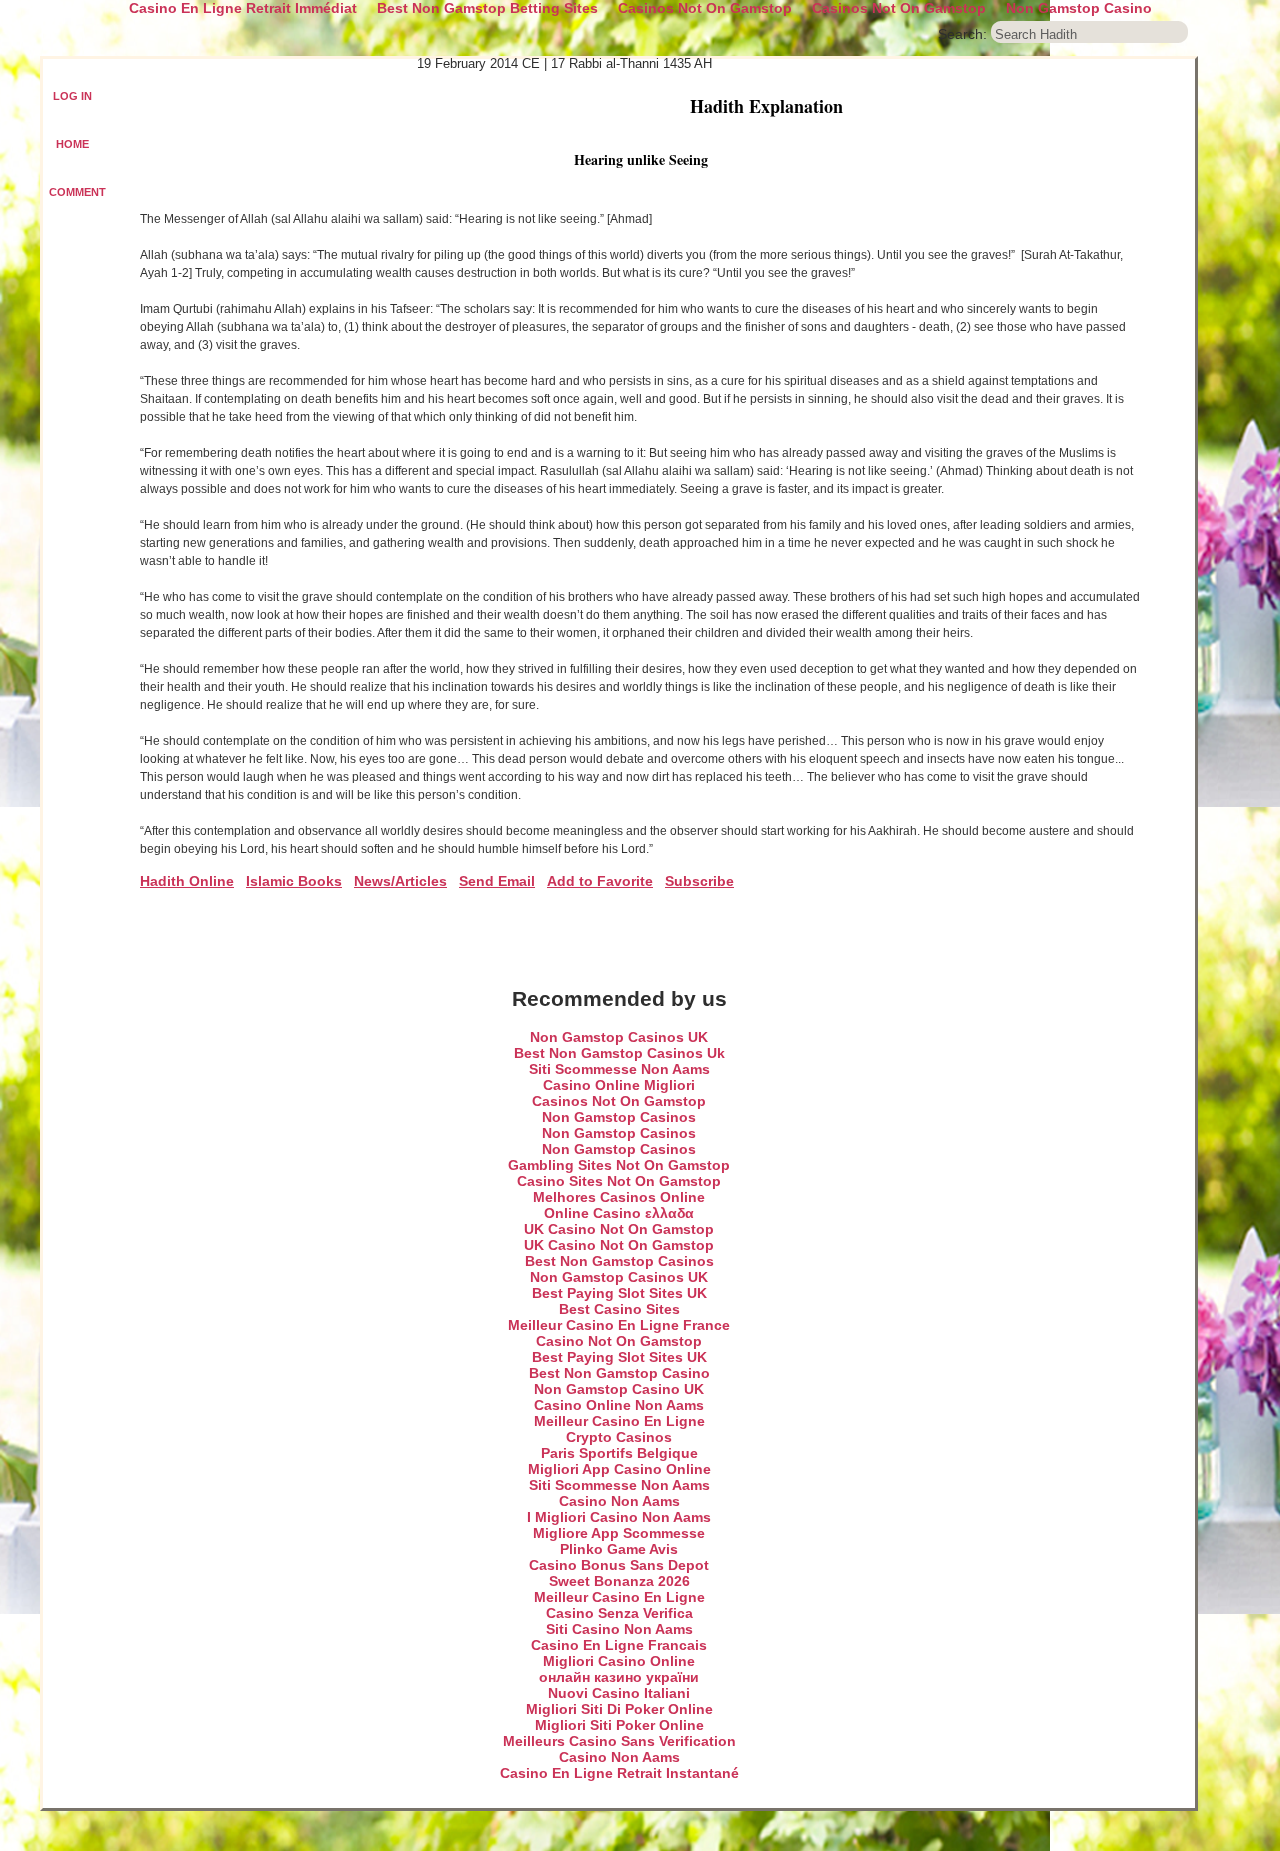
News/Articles (400, 881)
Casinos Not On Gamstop (619, 1101)
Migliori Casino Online (619, 1661)
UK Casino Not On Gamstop (619, 1229)
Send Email (497, 881)
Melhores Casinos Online (619, 1197)
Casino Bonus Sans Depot (619, 1565)
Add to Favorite (600, 881)
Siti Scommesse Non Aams (619, 1069)
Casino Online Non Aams (619, 1405)
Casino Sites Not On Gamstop (619, 1181)
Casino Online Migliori (619, 1085)
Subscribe (699, 881)
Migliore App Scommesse (619, 1533)
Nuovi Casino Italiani (619, 1693)
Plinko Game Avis (619, 1549)
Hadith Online (187, 881)
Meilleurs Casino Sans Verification (619, 1741)
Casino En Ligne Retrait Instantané (619, 1773)
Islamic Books (294, 881)
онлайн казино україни (619, 1677)
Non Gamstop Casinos (619, 1117)
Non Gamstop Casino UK (619, 1389)
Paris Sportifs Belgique (619, 1453)
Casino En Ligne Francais (619, 1645)
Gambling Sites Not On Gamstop (619, 1165)
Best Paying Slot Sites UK (619, 1293)
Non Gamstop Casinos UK (619, 1037)
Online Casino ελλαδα (619, 1213)
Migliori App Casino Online (619, 1469)
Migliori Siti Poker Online (619, 1725)
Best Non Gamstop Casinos (619, 1261)
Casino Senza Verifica (619, 1613)
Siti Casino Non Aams (619, 1629)
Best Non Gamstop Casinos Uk (619, 1053)
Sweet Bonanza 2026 (619, 1581)
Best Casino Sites (619, 1309)
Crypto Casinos (619, 1437)
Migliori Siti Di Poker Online (619, 1709)
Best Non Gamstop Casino (619, 1373)
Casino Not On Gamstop (619, 1341)
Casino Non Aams (619, 1501)
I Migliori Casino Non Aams (619, 1517)
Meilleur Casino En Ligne (619, 1421)
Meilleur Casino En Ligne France (619, 1325)
